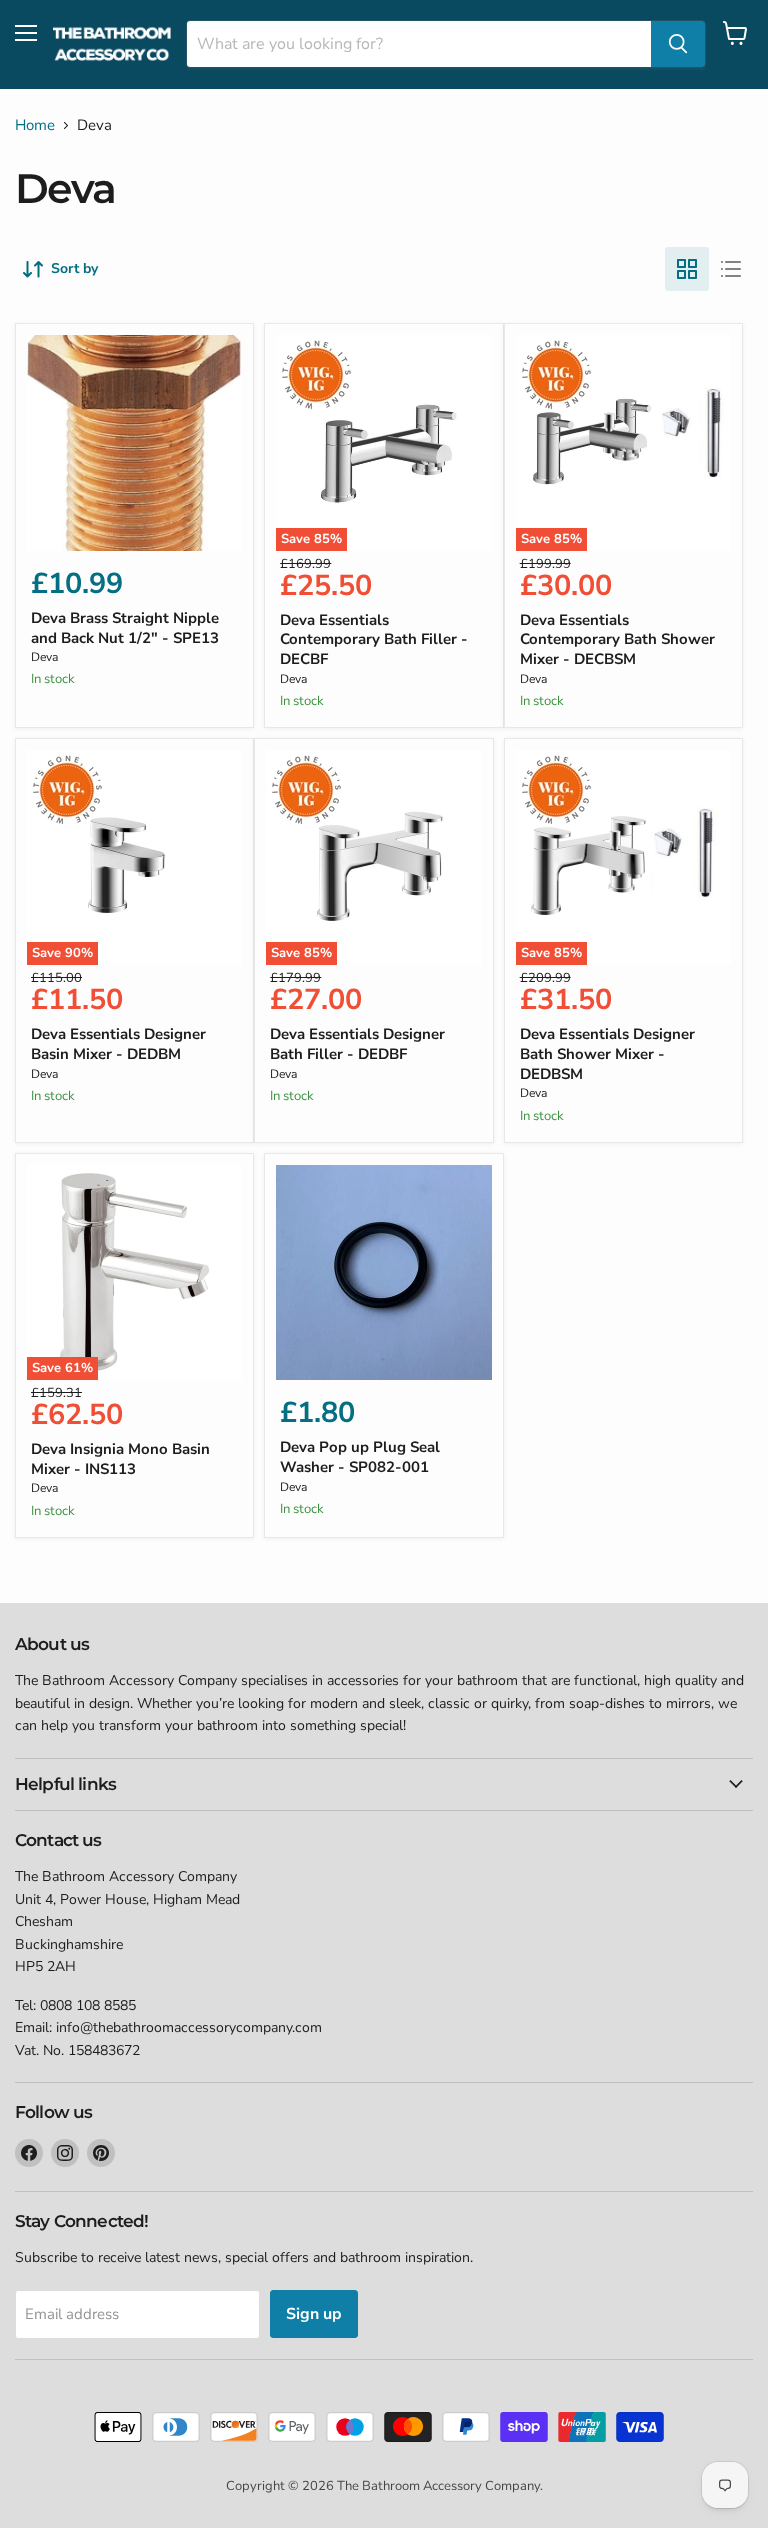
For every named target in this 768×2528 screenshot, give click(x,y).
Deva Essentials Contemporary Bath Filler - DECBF (374, 639)
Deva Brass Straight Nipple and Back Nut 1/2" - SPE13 (125, 628)
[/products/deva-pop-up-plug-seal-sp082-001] (383, 1272)
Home (35, 125)
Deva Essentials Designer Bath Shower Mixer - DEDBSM (607, 1053)
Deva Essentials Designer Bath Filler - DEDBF (357, 1044)
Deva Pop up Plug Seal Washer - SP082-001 (360, 1457)
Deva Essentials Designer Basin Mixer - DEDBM (118, 1044)
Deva (44, 657)
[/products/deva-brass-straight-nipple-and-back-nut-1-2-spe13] (134, 442)
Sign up (314, 2314)
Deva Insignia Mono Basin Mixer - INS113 (120, 1459)
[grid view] (687, 269)
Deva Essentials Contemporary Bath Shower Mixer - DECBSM (617, 639)
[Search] (678, 44)
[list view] (731, 269)
